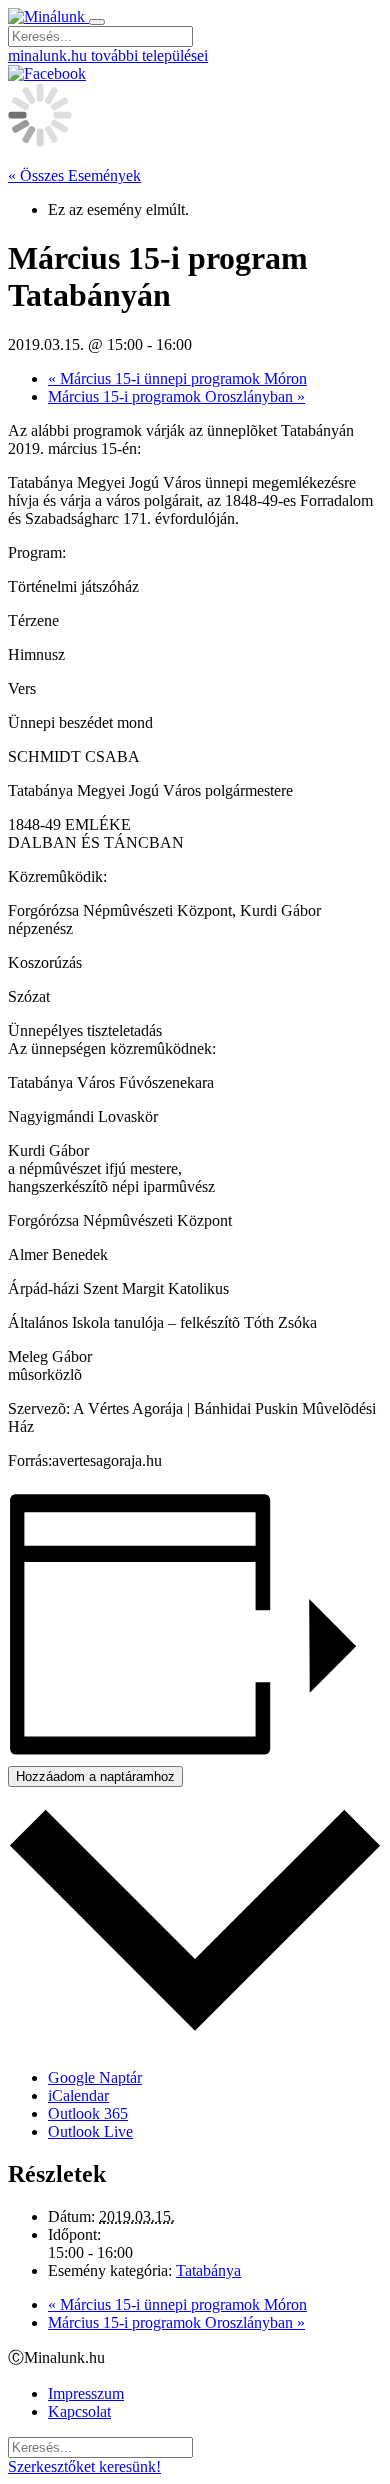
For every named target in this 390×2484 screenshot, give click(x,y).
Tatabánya (208, 2270)
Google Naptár (95, 2077)
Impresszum (86, 2393)
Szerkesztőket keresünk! (84, 2466)
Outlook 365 (88, 2113)
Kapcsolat (79, 2411)
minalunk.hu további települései (108, 55)
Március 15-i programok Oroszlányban (176, 396)
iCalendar (78, 2095)
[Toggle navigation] (97, 22)
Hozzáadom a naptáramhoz (95, 1776)
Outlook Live (90, 2131)
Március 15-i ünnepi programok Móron (177, 378)
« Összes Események (74, 175)
